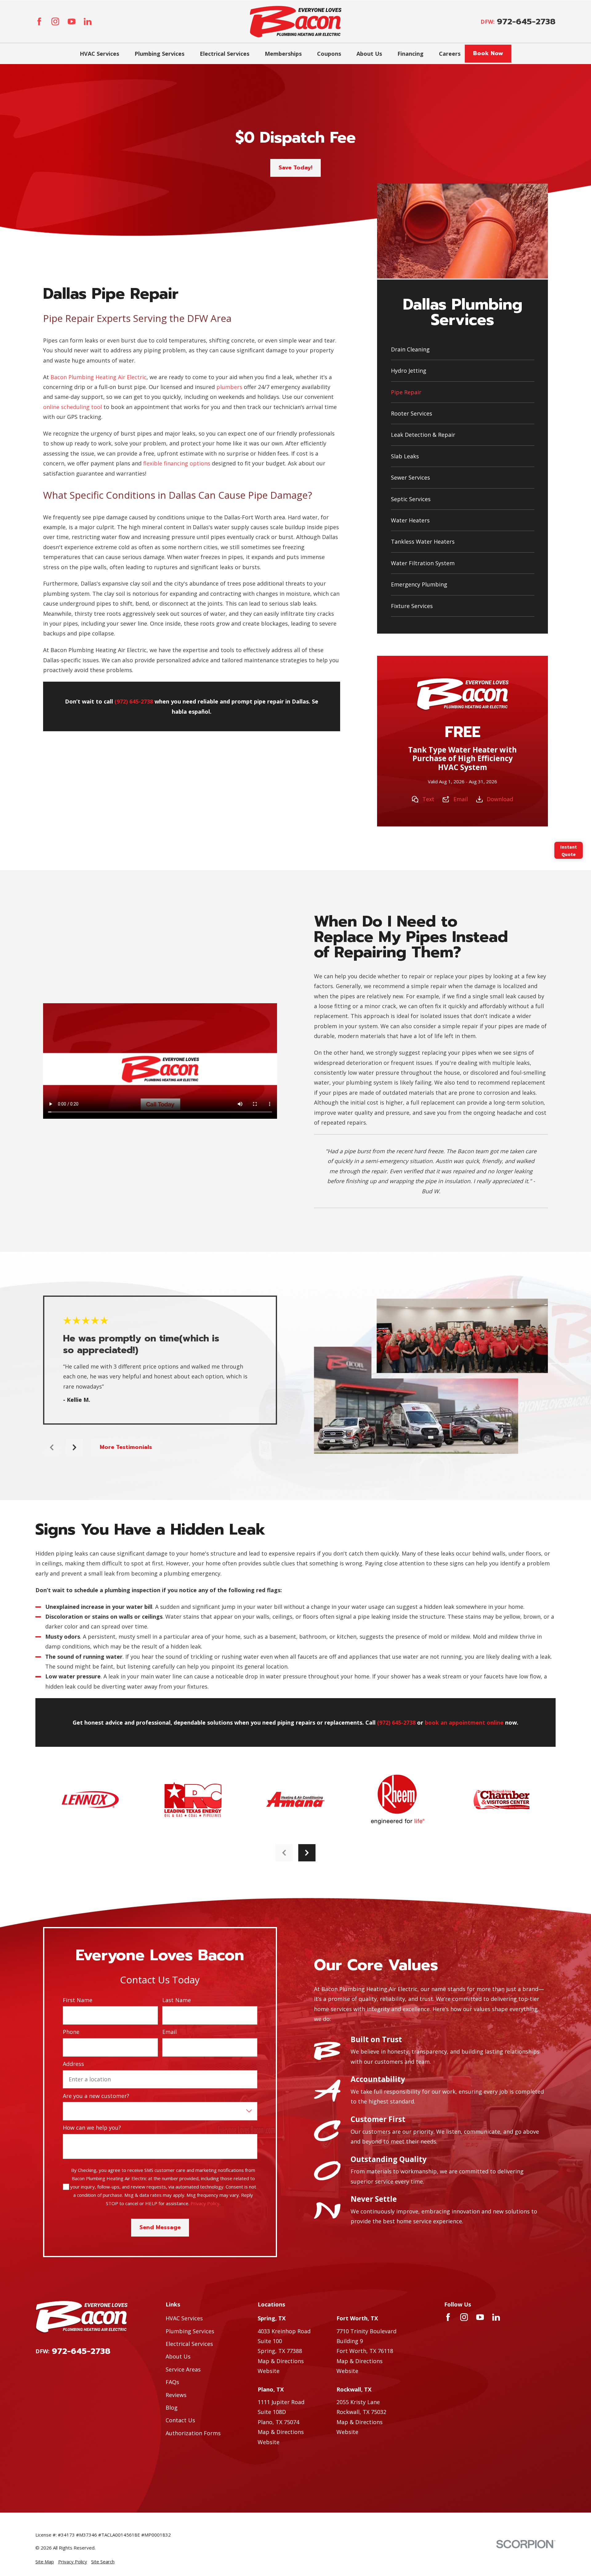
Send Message (160, 2227)
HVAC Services (184, 2318)
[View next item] (74, 1447)
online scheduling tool (72, 407)
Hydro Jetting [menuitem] (409, 371)
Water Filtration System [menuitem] (423, 563)
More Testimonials (126, 1447)
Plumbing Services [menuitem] (159, 54)
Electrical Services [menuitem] (225, 54)
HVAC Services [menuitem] (99, 54)
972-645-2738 (526, 22)
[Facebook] (39, 21)
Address (73, 2064)
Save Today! (295, 168)
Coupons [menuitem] (329, 54)
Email (461, 799)
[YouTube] (72, 21)
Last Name (177, 2000)
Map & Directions (281, 2361)
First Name (78, 2000)
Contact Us (180, 2420)
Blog (172, 2408)
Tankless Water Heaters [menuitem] (423, 542)
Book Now (488, 53)
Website (269, 2371)
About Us (178, 2356)
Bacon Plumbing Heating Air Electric (98, 377)
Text (428, 799)
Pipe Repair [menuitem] (406, 392)
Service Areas (183, 2369)
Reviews (176, 2395)
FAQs (172, 2382)
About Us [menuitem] (369, 54)
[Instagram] (55, 21)
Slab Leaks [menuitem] (405, 456)
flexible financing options (177, 463)
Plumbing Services (190, 2331)
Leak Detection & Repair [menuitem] (423, 435)
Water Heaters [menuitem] (410, 520)
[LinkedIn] (88, 21)
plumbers (229, 387)
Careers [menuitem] (450, 54)
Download (500, 799)
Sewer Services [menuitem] (410, 477)
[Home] (296, 22)
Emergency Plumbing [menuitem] (419, 584)
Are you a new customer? (96, 2096)
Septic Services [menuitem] (411, 499)
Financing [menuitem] (410, 54)
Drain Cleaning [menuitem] (410, 349)
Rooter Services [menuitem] (412, 413)
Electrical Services (189, 2344)
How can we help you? (92, 2128)
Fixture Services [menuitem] (412, 606)
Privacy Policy (205, 2203)
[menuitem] (45, 2562)
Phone (71, 2032)
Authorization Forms (193, 2433)
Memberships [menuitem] (283, 54)
